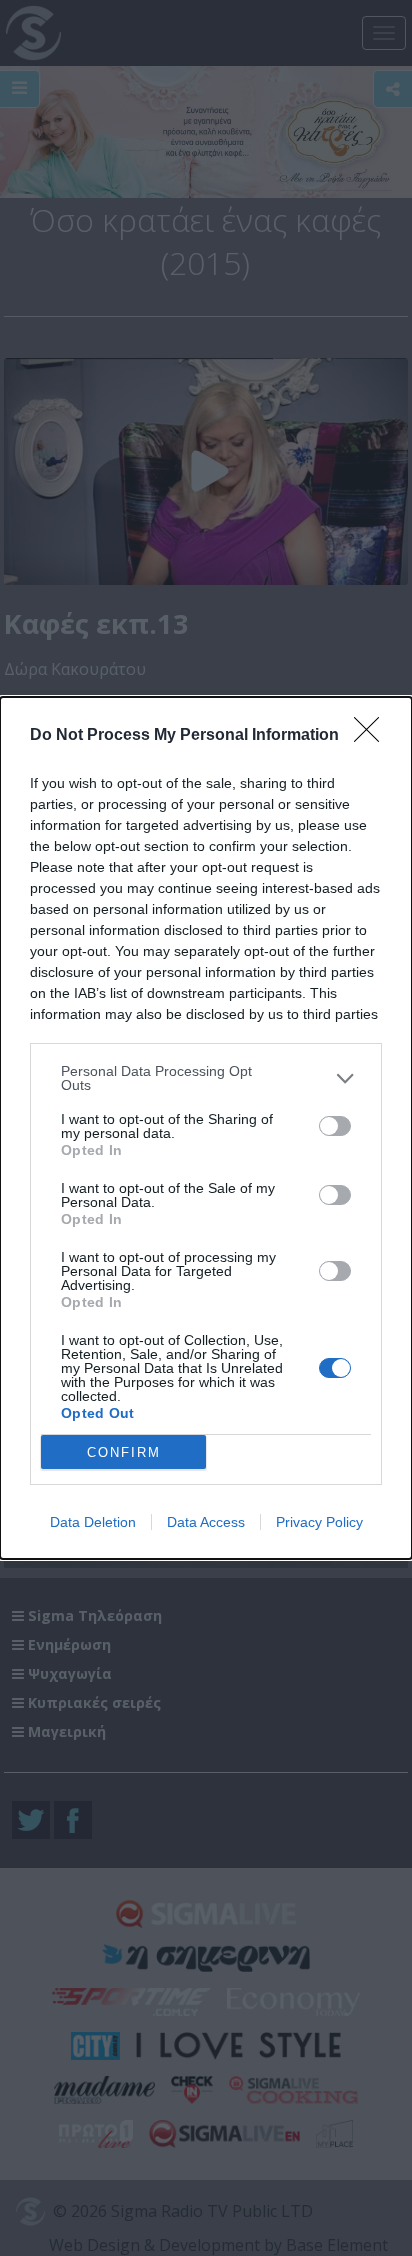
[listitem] (206, 1078)
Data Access (206, 1522)
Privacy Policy (319, 1522)
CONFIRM (124, 1452)
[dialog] (206, 1128)
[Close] (373, 736)
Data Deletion (93, 1522)
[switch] (335, 1126)
